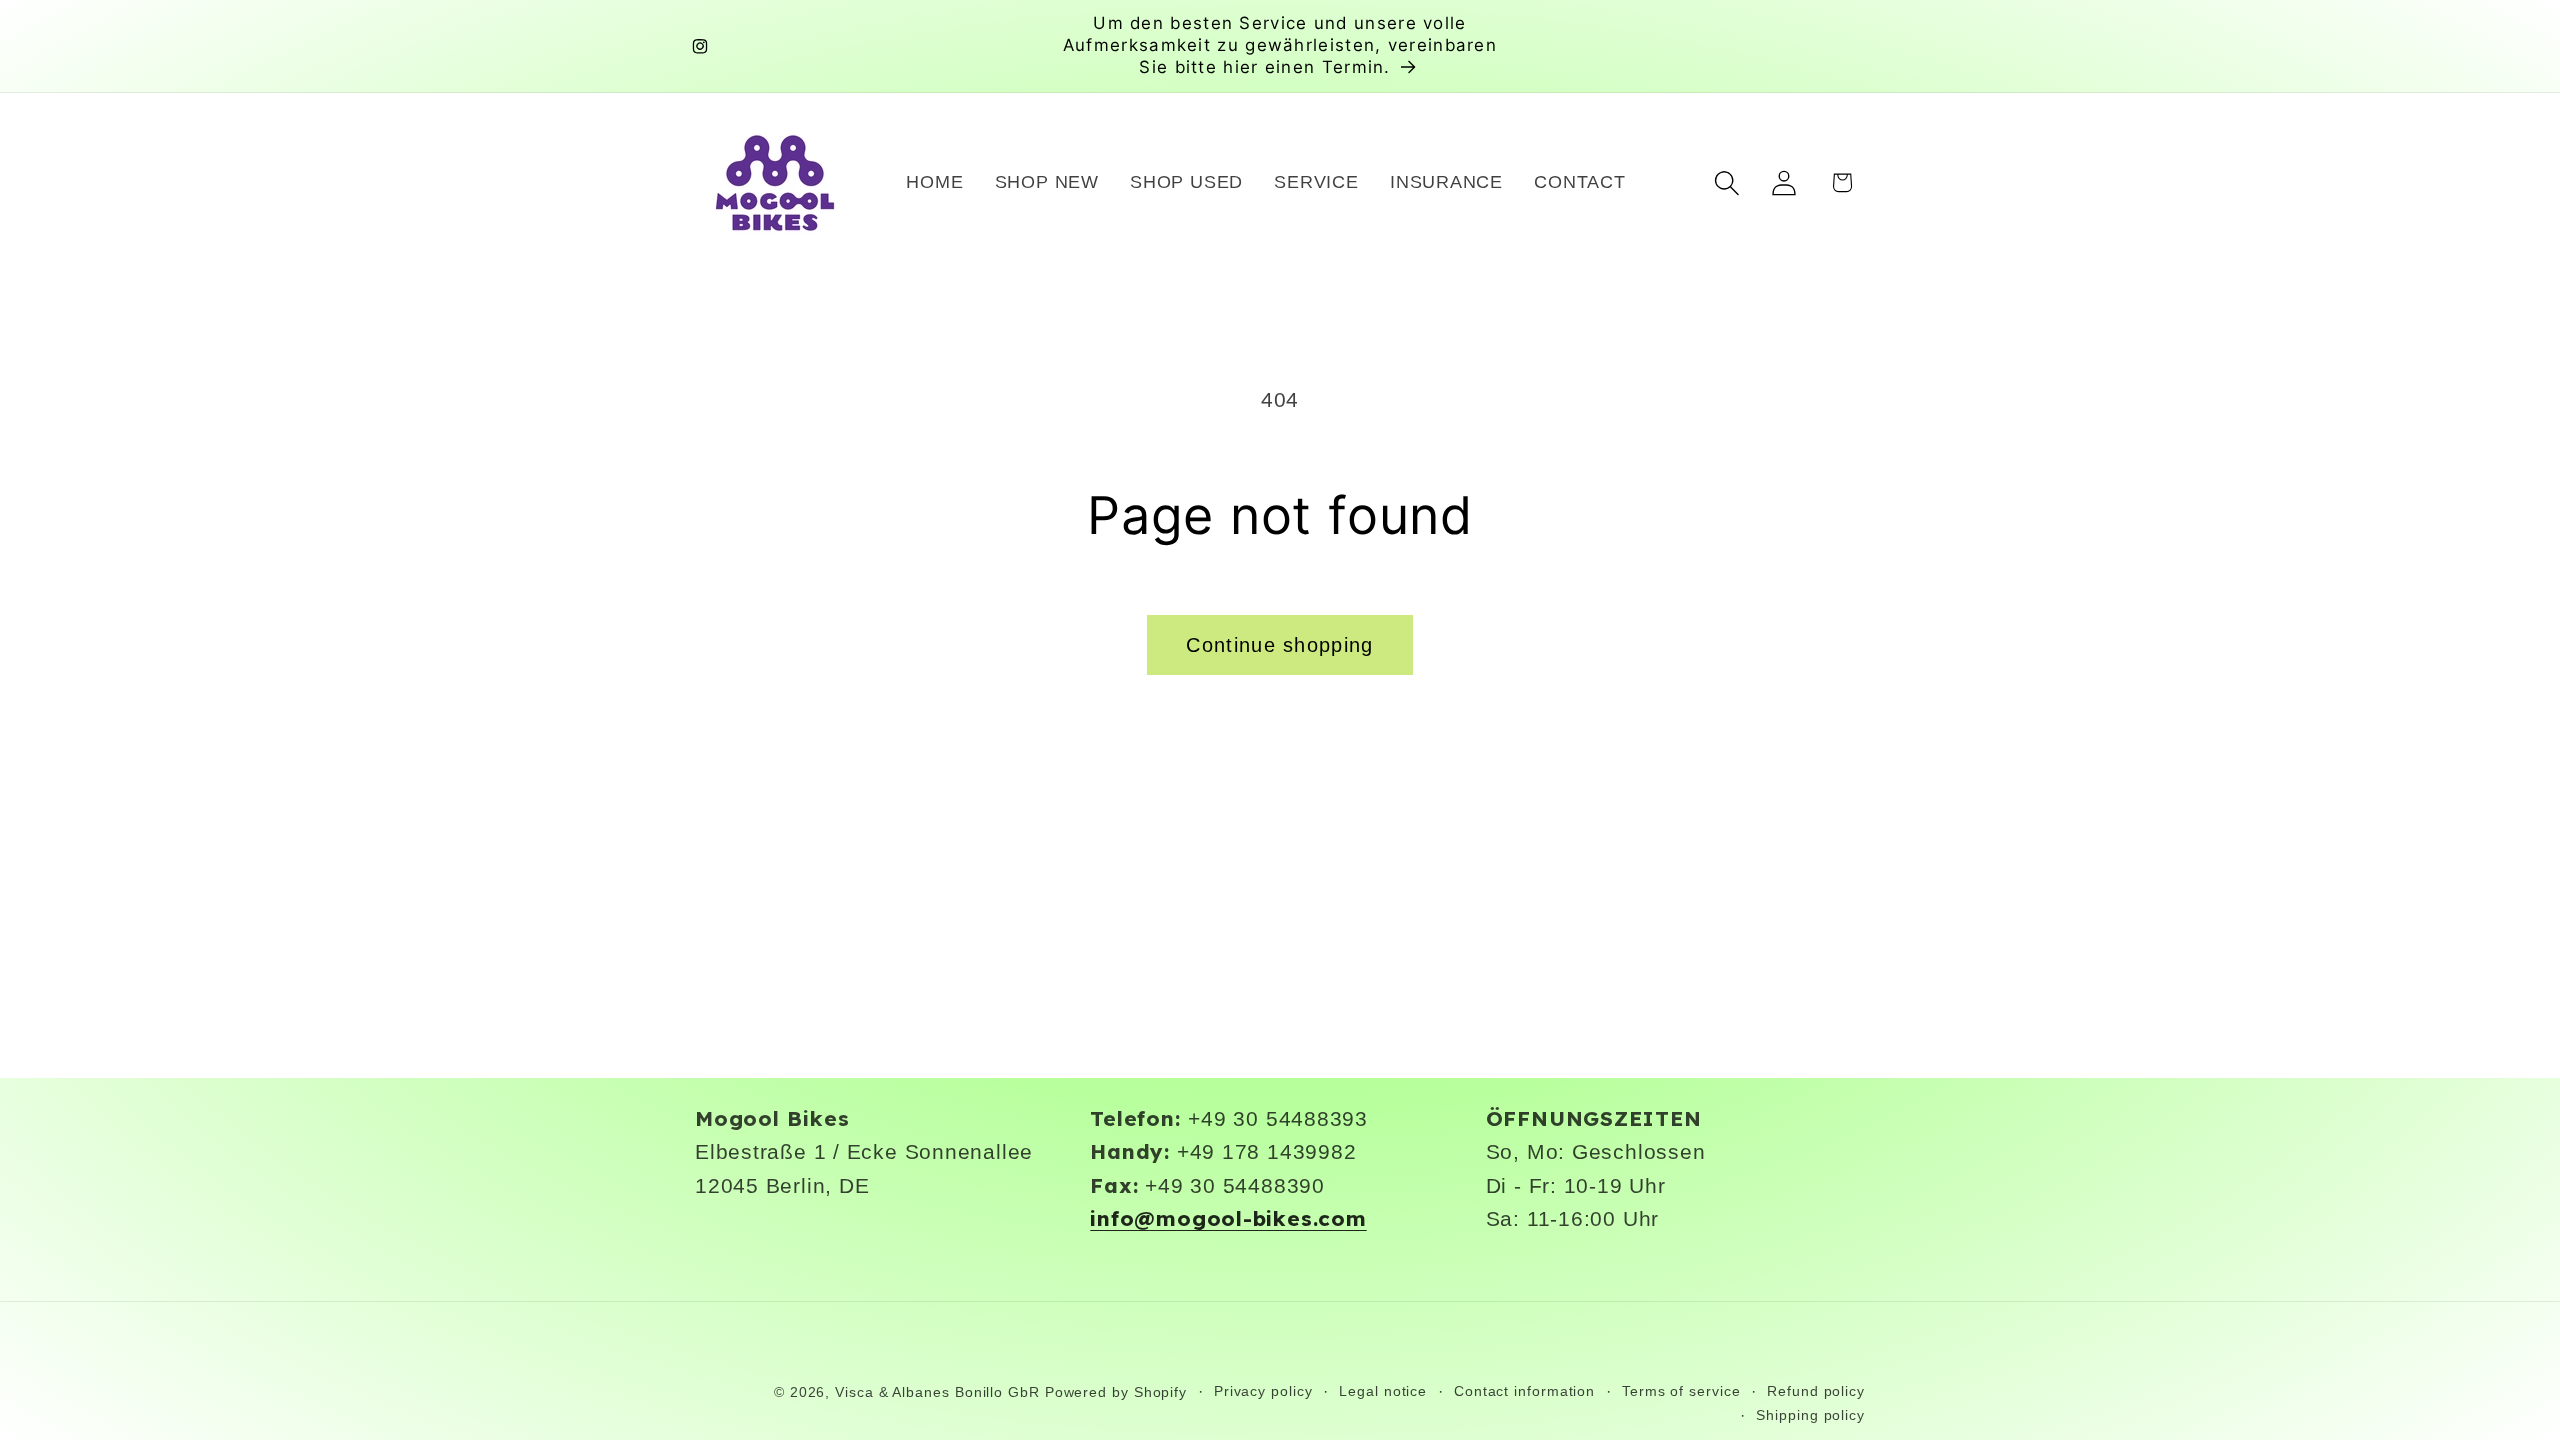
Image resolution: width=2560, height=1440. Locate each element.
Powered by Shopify (1116, 1392)
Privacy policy (1263, 1391)
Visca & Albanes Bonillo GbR (937, 1392)
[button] (1727, 182)
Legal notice (1383, 1391)
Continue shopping (1279, 645)
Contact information (1524, 1391)
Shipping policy (1810, 1415)
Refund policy (1816, 1391)
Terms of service (1681, 1391)
